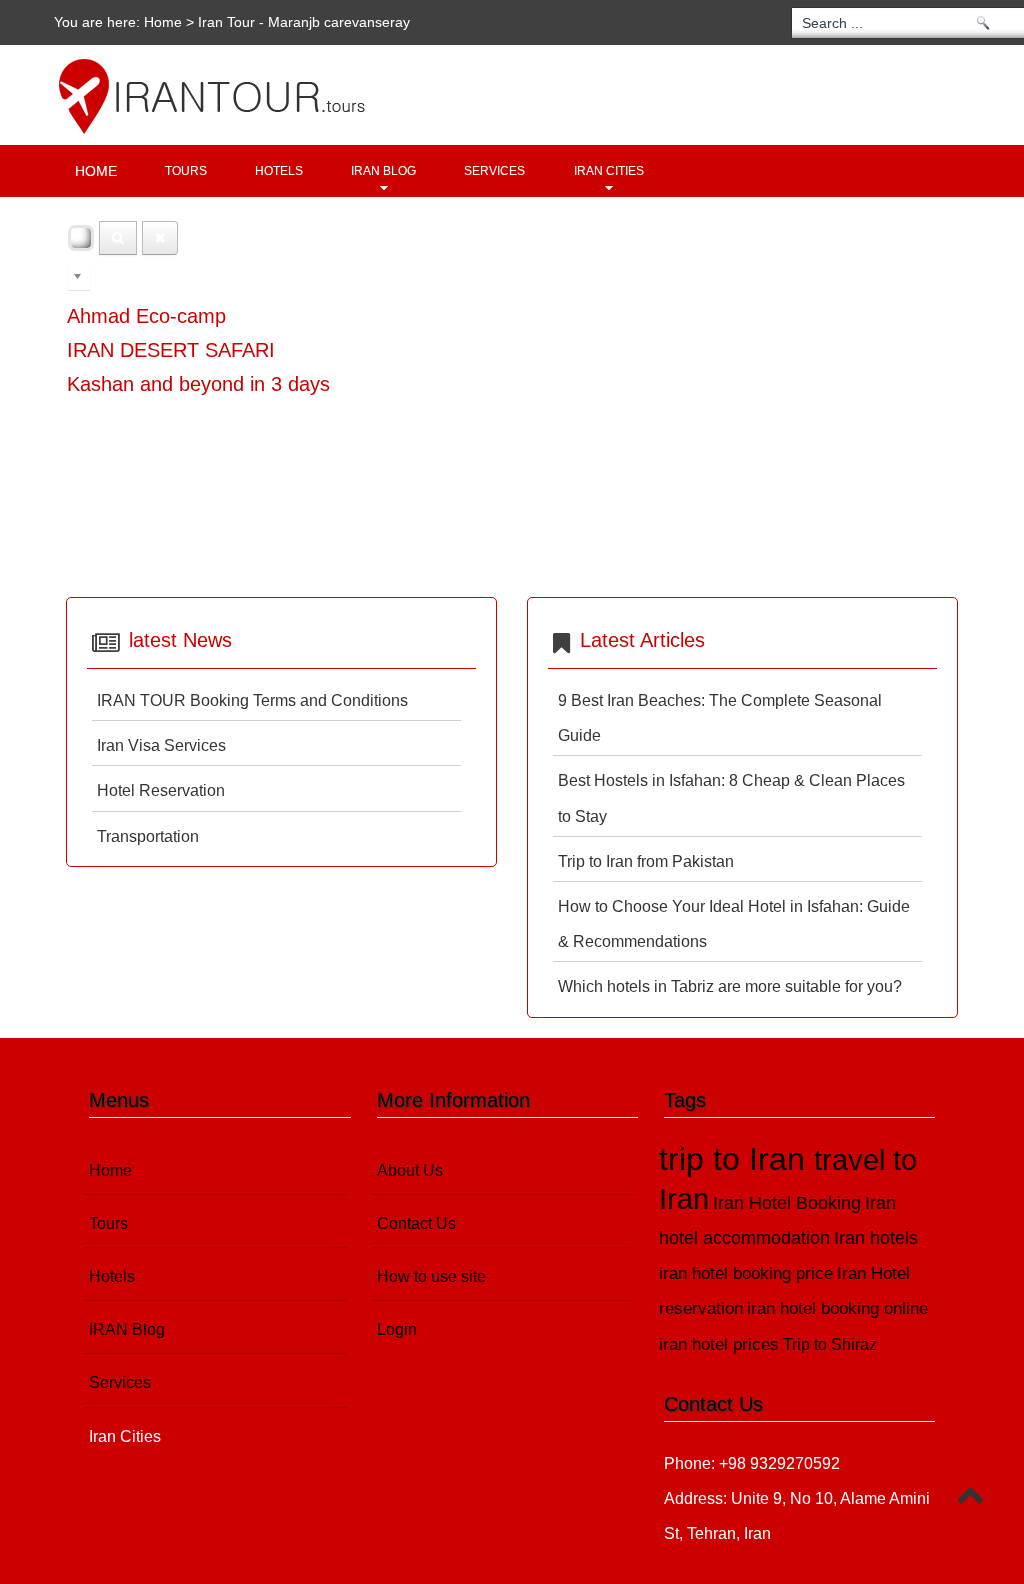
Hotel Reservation (161, 790)
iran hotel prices (719, 1344)
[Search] (118, 238)
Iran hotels (876, 1238)
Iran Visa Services (161, 745)
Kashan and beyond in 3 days (198, 384)
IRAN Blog (383, 171)
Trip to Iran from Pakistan (646, 861)
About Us (410, 1170)
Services (494, 171)
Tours (186, 171)
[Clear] (160, 238)
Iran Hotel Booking (787, 1202)
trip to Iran (736, 1159)
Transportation (148, 836)
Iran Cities (609, 171)
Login (397, 1329)
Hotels (279, 171)
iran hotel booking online (837, 1308)
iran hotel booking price (746, 1273)
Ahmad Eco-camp (146, 316)
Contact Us (416, 1223)
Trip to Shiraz (830, 1344)
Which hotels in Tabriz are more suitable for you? (730, 986)
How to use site (431, 1276)
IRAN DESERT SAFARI (171, 350)
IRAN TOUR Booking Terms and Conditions (252, 700)
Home (163, 22)
